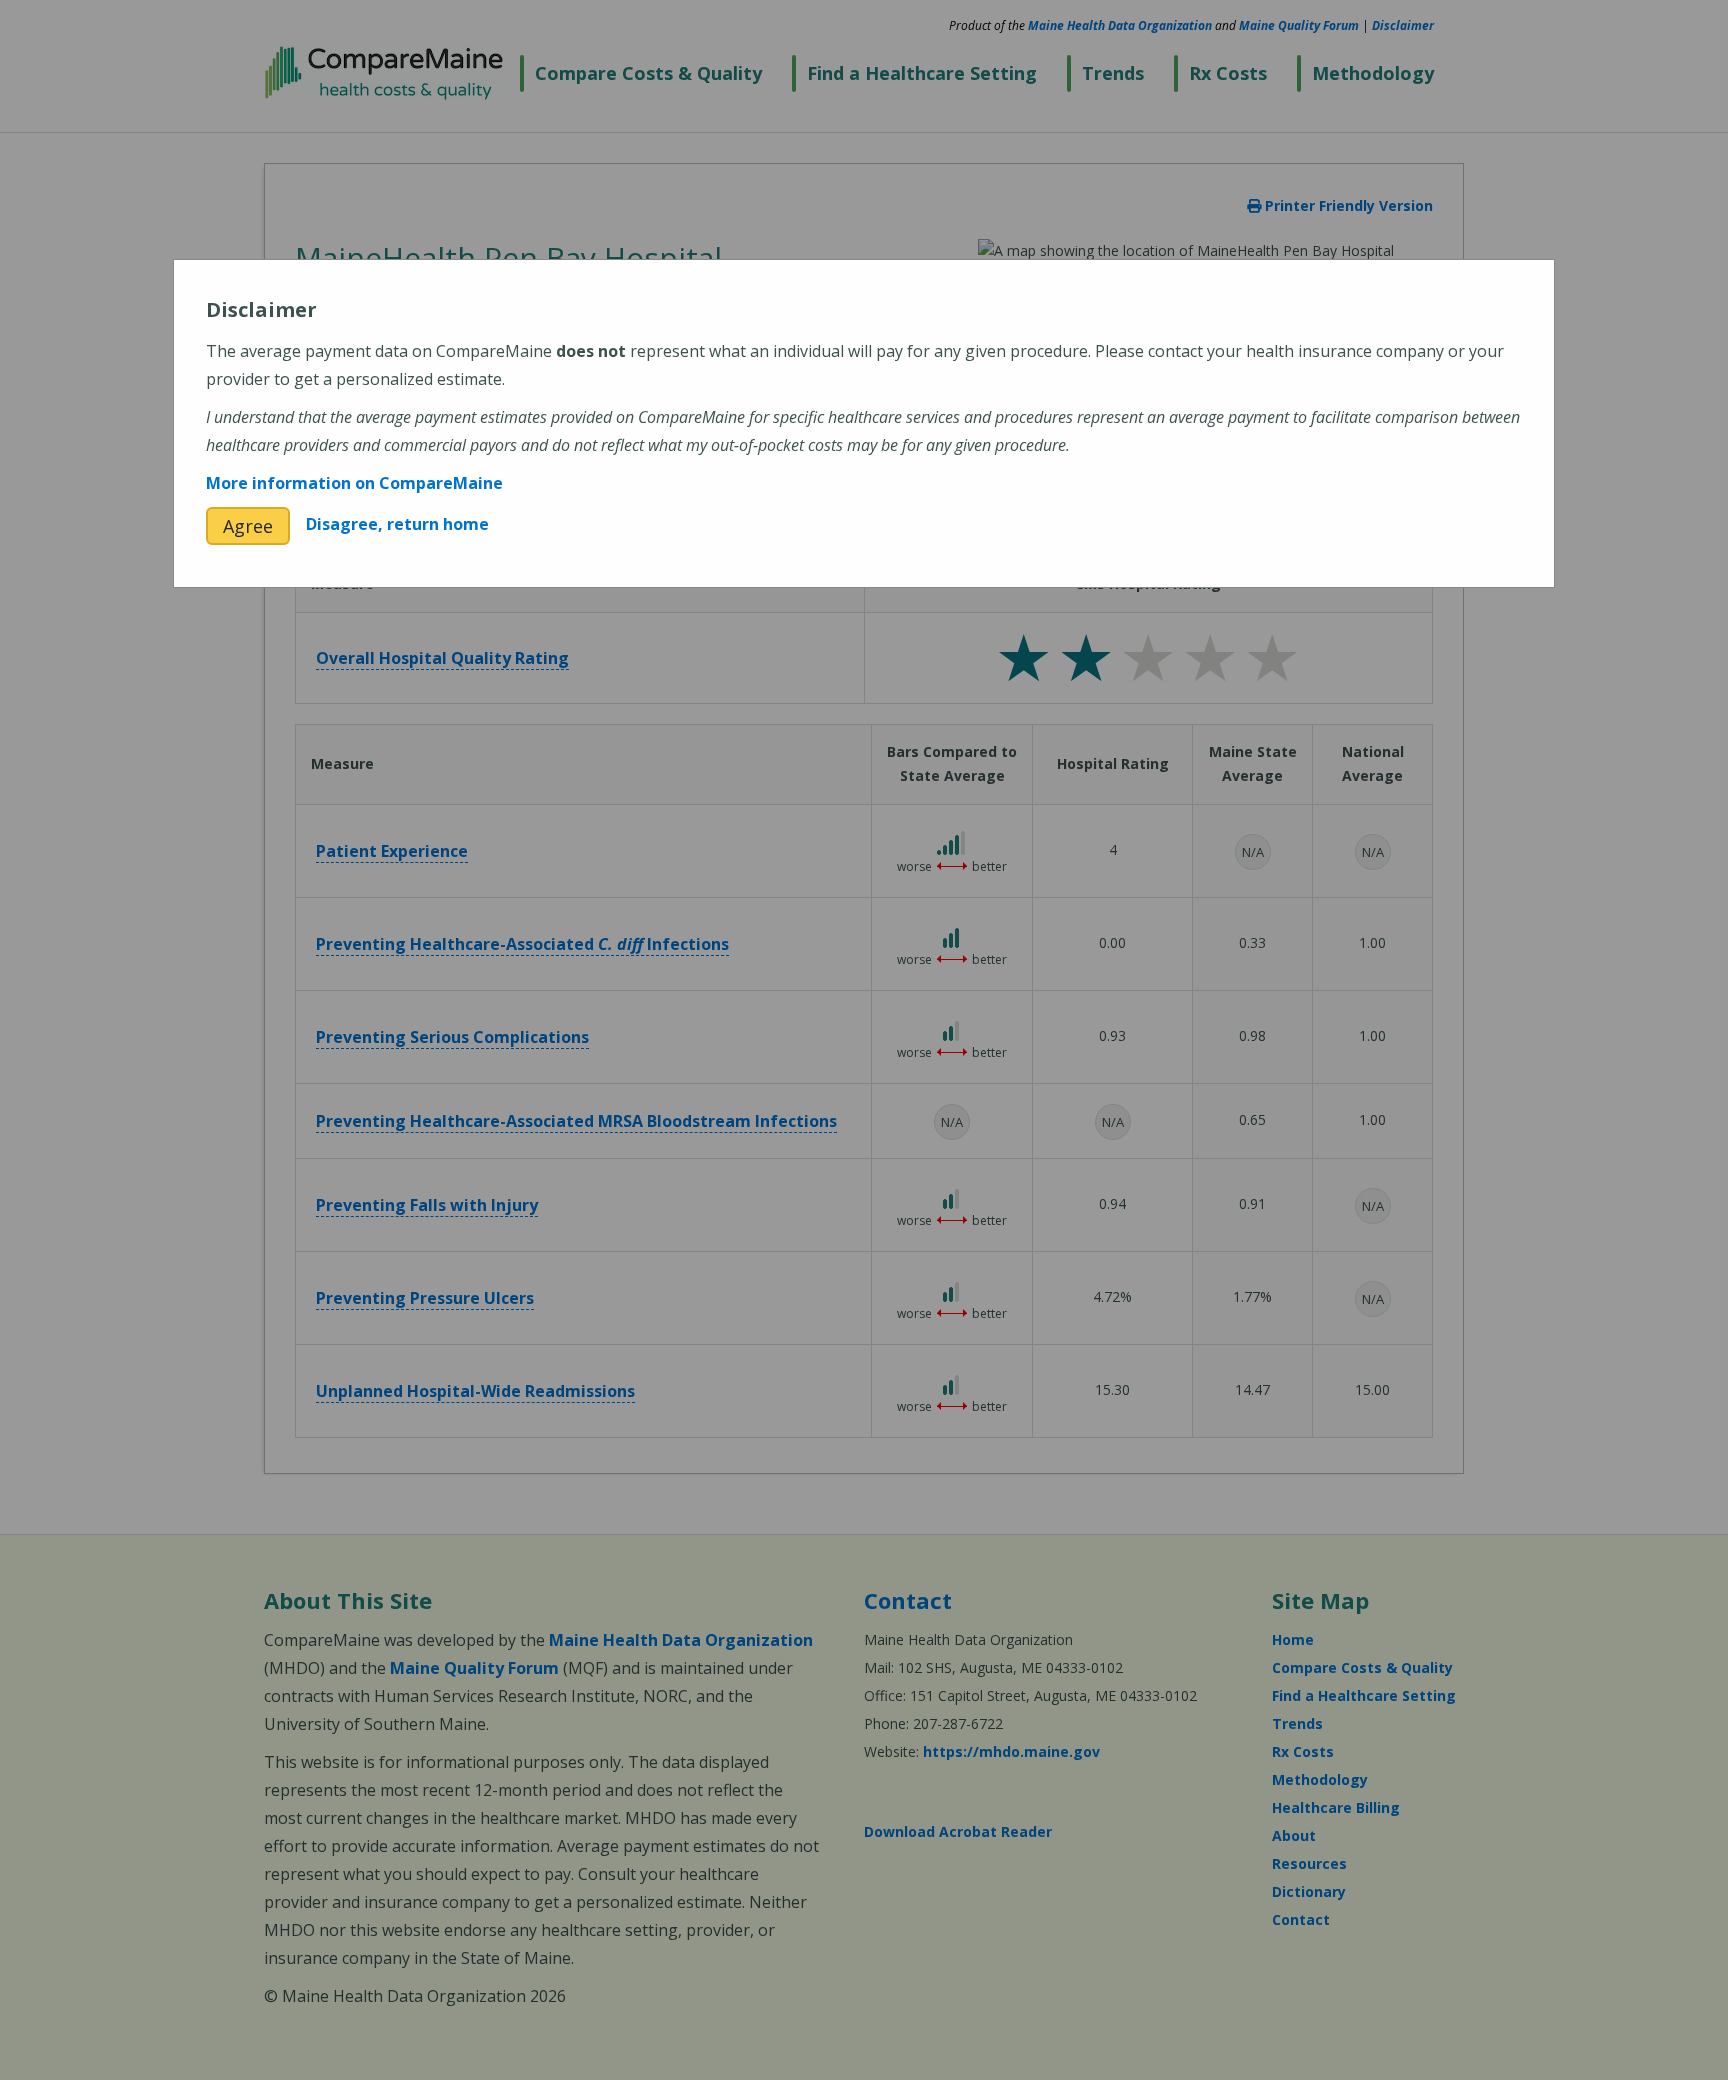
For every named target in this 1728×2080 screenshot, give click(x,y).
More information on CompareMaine (354, 483)
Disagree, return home (397, 524)
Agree (248, 526)
